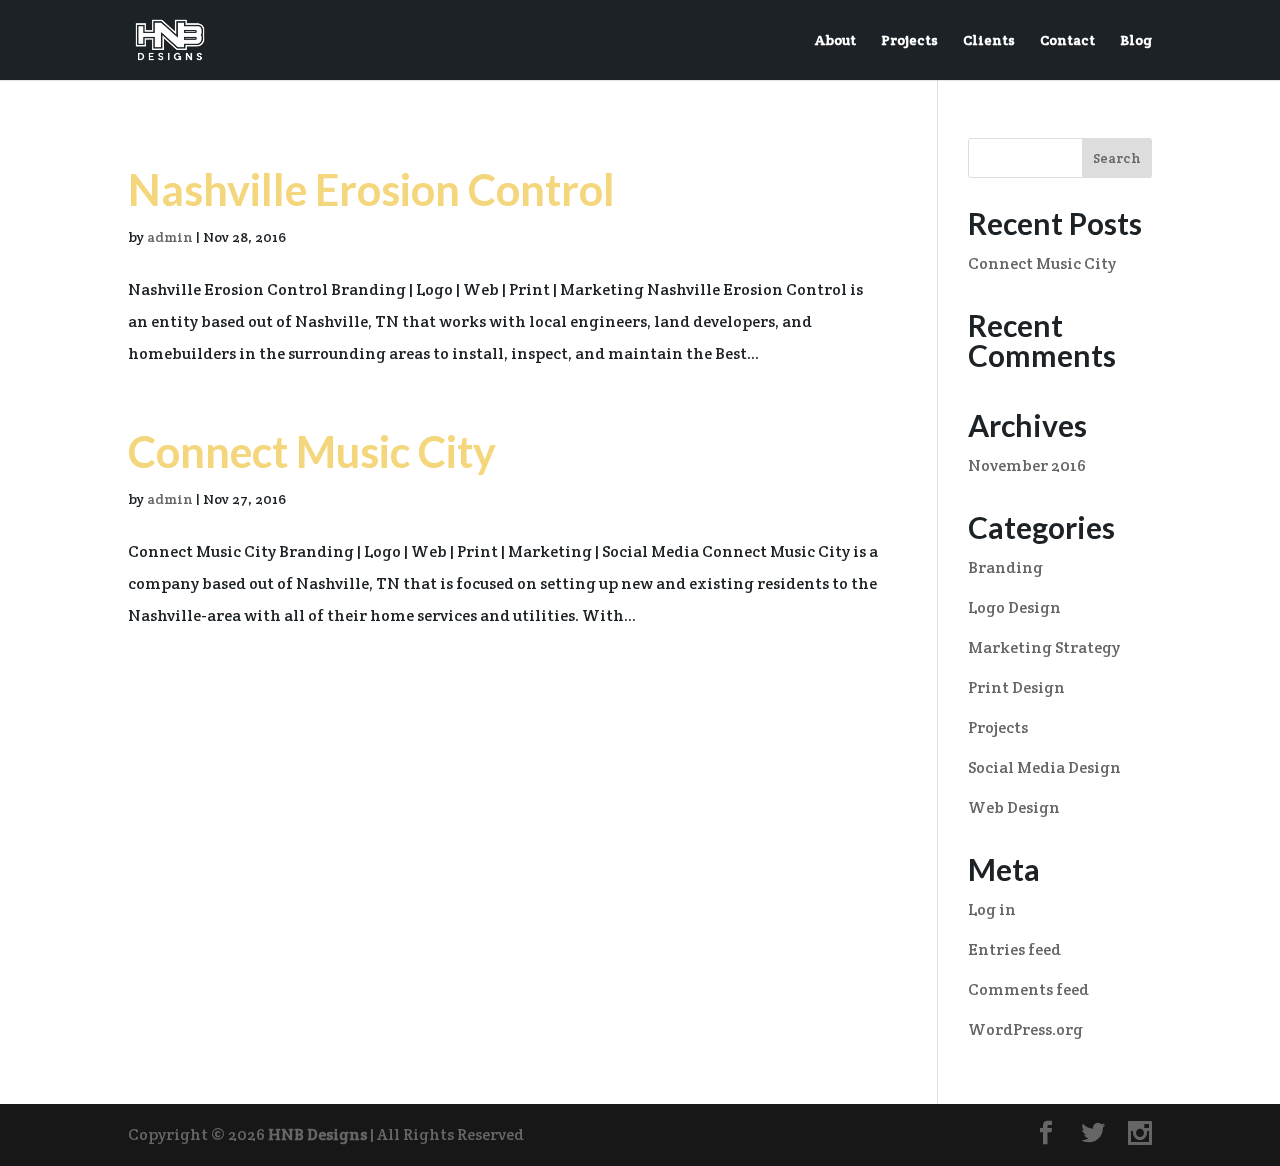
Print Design (1016, 687)
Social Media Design (1044, 767)
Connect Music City (312, 451)
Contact (1067, 41)
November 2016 (1027, 465)
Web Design (1014, 807)
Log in (992, 909)
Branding (1005, 567)
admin (170, 237)
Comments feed (1028, 989)
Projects (909, 41)
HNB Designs (317, 1134)
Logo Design (1014, 607)
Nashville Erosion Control (371, 189)
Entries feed (1014, 949)
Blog (1136, 41)
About (835, 41)
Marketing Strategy (1044, 647)
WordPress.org (1025, 1029)
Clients (989, 41)
